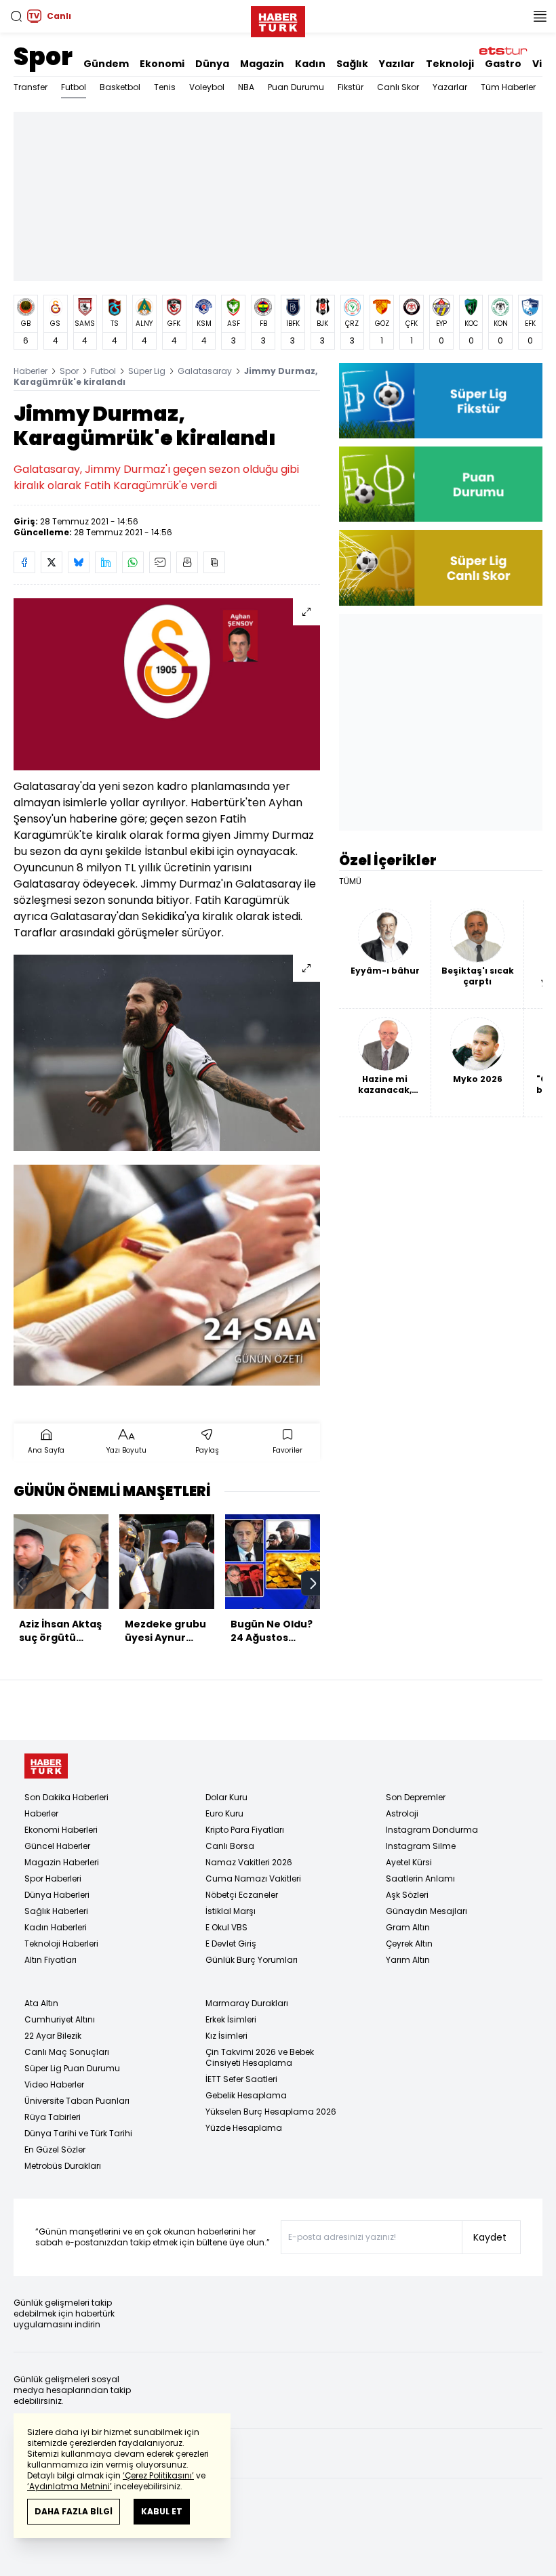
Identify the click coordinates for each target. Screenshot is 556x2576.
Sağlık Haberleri (56, 1911)
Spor (43, 57)
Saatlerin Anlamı (420, 1878)
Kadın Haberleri (56, 1927)
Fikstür (351, 87)
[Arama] (16, 16)
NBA (246, 87)
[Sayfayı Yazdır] (187, 562)
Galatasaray (205, 371)
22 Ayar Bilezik (53, 2036)
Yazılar (397, 64)
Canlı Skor (398, 87)
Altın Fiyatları (51, 1960)
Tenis (165, 87)
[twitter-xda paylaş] (52, 562)
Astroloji (402, 1813)
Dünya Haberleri (57, 1895)
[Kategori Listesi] (540, 16)
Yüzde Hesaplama (244, 2128)
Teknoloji (450, 64)
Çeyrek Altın (409, 1944)
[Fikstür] (441, 401)
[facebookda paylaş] (24, 562)
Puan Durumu (296, 87)
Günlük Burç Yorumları (252, 1960)
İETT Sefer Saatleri (241, 2079)
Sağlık (352, 64)
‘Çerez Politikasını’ (158, 2475)
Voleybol (207, 87)
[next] (313, 1583)
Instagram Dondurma (432, 1830)
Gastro (503, 64)
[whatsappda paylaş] (133, 562)
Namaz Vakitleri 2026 (249, 1862)
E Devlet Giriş (231, 1944)
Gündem (106, 64)
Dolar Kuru (226, 1797)
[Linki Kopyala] (214, 562)
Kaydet (490, 2237)
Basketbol (120, 87)
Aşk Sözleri (407, 1895)
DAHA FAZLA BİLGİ (74, 2511)
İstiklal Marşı (231, 1911)
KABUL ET (162, 2511)
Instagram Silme (421, 1846)
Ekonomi (162, 64)
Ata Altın (41, 2003)
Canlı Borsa (230, 1846)
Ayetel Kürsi (409, 1862)
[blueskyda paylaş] (79, 562)
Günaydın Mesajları (426, 1911)
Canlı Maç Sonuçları (67, 2052)
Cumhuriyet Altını (60, 2019)
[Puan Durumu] (441, 484)
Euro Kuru (224, 1813)
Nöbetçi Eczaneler (242, 1895)
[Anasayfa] (46, 1766)
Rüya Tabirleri (53, 2117)
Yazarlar (450, 87)
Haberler (31, 371)
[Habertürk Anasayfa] (278, 19)
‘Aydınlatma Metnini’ (69, 2486)
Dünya (212, 64)
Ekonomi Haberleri (61, 1830)
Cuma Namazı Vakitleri (253, 1878)
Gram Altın (408, 1927)
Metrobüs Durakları (63, 2166)
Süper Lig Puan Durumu (72, 2068)
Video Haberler (54, 2084)
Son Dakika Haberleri (66, 1797)
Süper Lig (147, 371)
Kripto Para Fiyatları (245, 1830)
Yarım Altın (408, 1960)
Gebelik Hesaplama (246, 2095)
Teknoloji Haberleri (61, 1944)
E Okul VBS (226, 1927)
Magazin (262, 64)
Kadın (310, 64)
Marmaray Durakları (247, 2003)
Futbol (74, 87)
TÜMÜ (350, 881)
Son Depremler (416, 1797)
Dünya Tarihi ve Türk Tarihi (78, 2133)
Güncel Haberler (57, 1846)
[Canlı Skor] (441, 567)
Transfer (31, 87)
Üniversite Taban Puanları (77, 2101)
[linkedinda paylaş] (106, 562)
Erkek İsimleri (231, 2019)
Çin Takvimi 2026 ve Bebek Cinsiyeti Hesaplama (260, 2057)
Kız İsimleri (226, 2036)
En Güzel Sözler (55, 2149)
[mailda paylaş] (160, 562)
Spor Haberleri (53, 1878)
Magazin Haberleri (62, 1862)
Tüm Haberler (508, 87)
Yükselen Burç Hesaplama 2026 (271, 2112)
